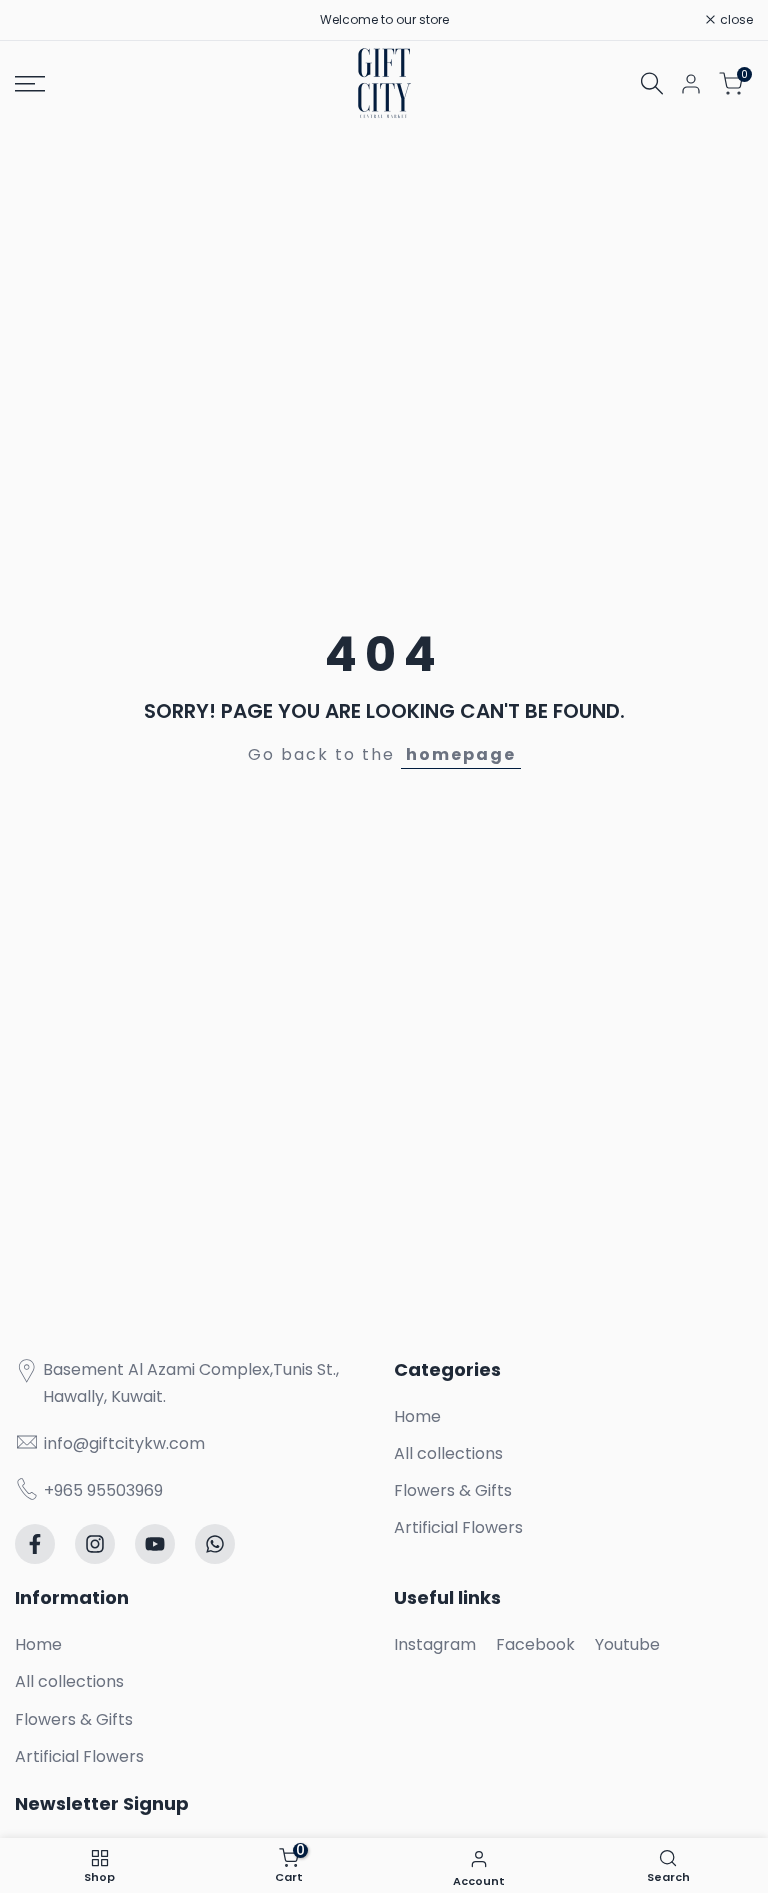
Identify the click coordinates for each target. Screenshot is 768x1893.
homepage (461, 754)
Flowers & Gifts (453, 1490)
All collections (448, 1453)
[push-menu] (30, 84)
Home (417, 1416)
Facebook (535, 1644)
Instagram (435, 1644)
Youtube (627, 1644)
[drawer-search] (652, 83)
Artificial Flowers (458, 1527)
